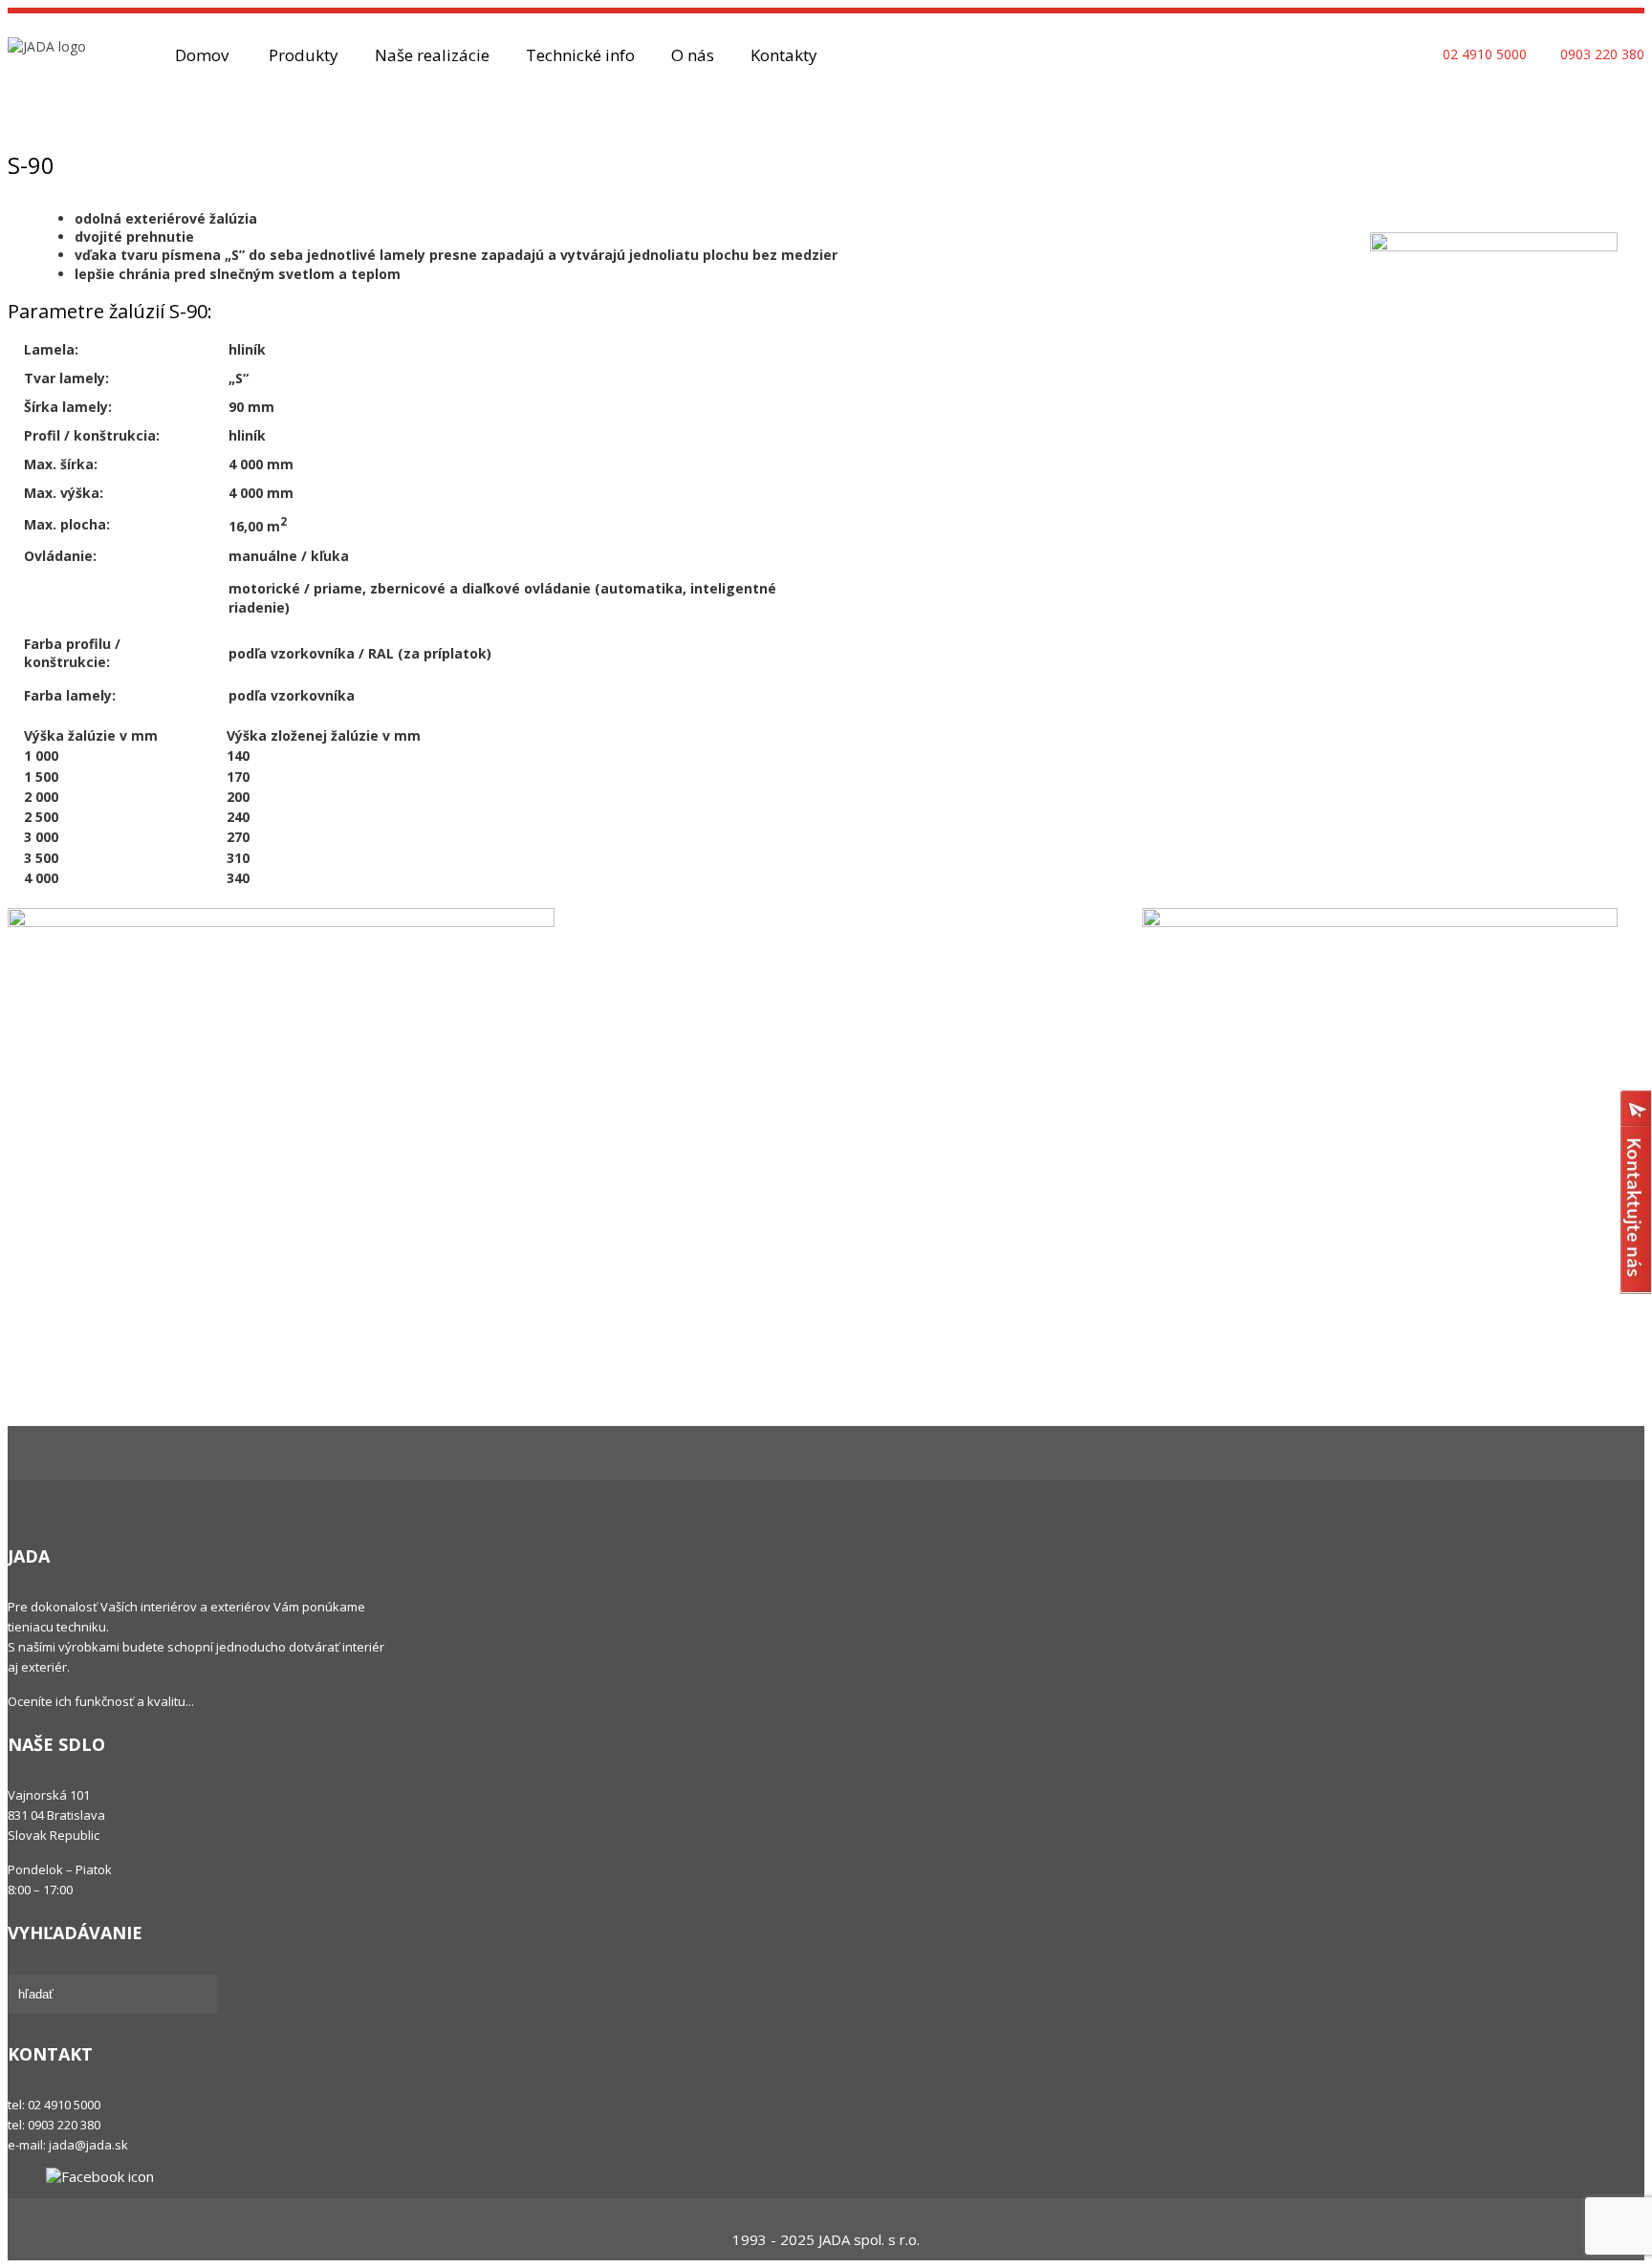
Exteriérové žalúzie (237, 106)
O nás (693, 55)
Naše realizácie (432, 55)
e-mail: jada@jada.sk (68, 2145)
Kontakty (784, 55)
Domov (202, 55)
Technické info (580, 55)
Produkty (304, 55)
